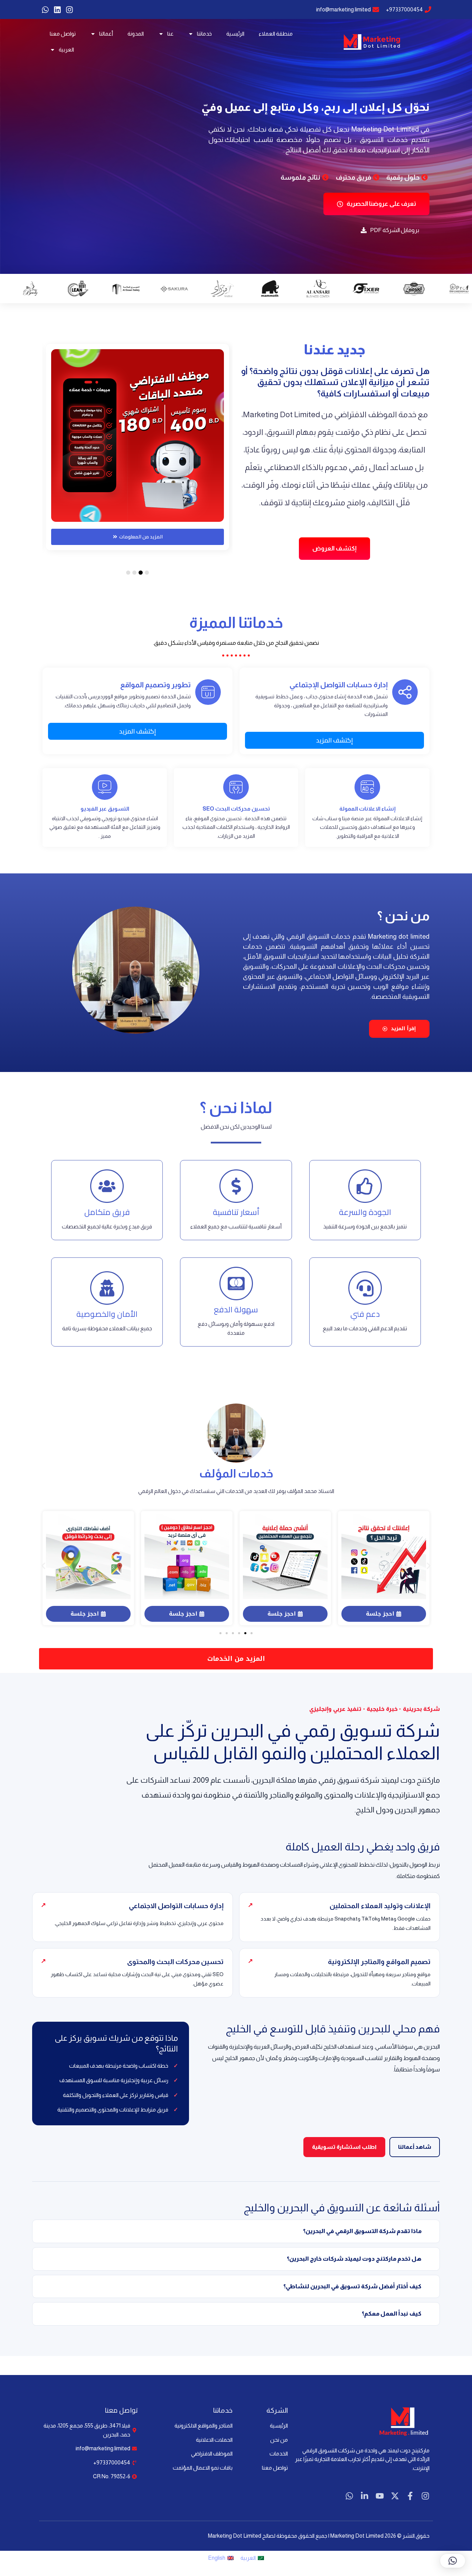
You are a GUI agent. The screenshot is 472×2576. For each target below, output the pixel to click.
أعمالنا (106, 34)
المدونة (136, 34)
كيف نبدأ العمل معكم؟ (392, 2314)
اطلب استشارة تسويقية (344, 2147)
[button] (147, 573)
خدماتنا (204, 34)
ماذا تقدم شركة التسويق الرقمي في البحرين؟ (362, 2231)
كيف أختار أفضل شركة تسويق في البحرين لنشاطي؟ (352, 2286)
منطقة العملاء (276, 34)
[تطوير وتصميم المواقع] (208, 692)
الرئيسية (235, 34)
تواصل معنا (63, 34)
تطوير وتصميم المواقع (155, 685)
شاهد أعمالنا (415, 2147)
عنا (170, 34)
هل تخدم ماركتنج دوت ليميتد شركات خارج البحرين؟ (354, 2259)
